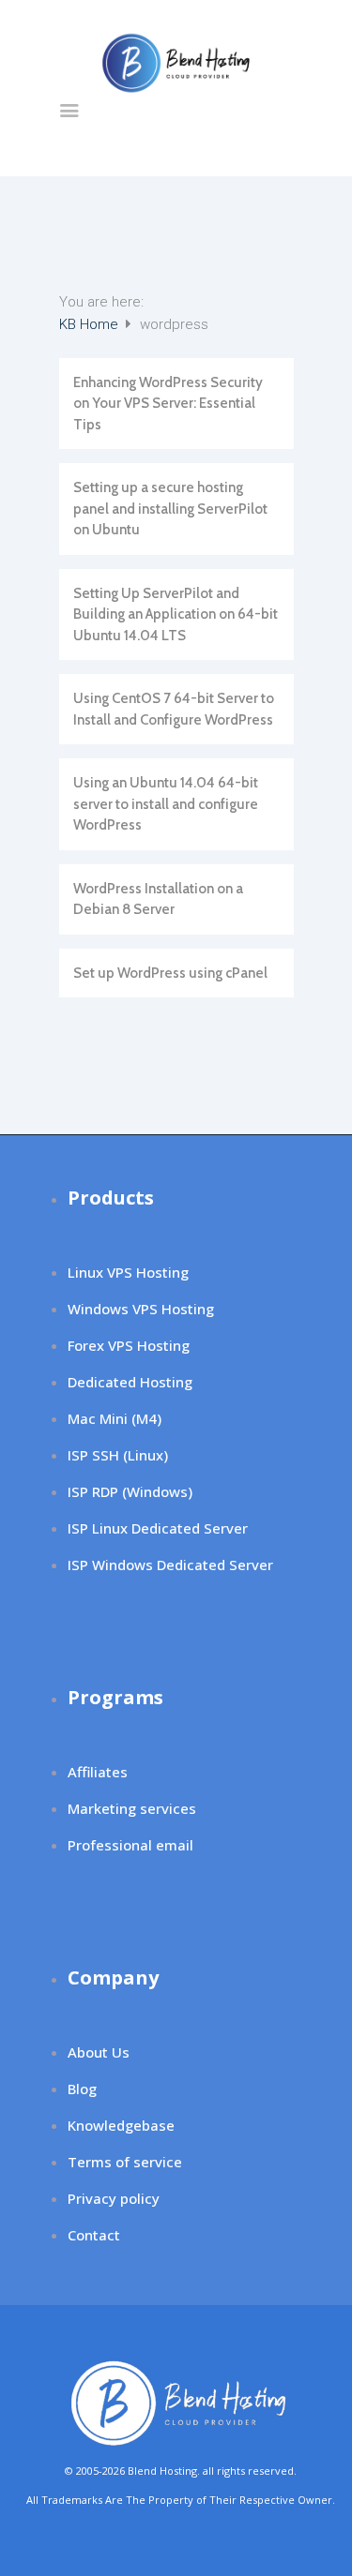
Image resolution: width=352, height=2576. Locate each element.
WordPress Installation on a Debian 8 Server (158, 899)
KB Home (91, 324)
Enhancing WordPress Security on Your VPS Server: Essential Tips (168, 404)
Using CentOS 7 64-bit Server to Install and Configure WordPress (174, 709)
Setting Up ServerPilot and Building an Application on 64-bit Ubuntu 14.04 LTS (176, 614)
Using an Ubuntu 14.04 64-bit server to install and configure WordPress (166, 804)
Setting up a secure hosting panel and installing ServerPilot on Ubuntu (170, 509)
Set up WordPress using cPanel (170, 973)
